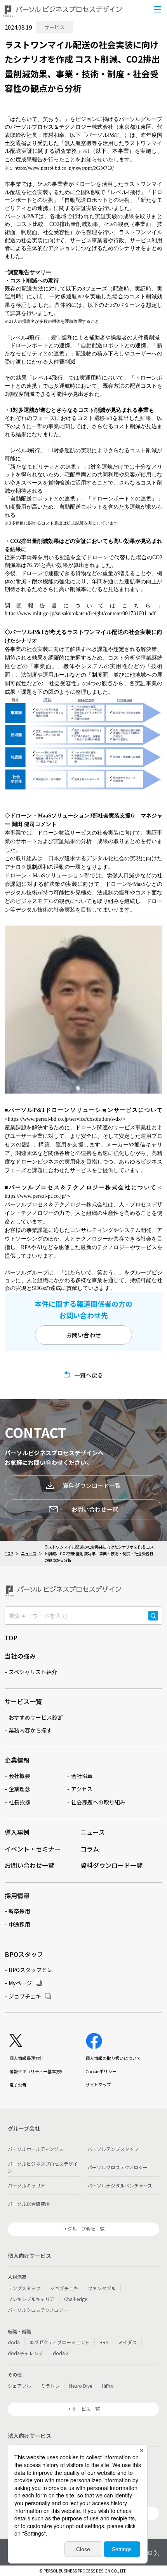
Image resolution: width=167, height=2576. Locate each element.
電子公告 (18, 2084)
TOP (9, 1553)
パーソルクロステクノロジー (117, 2167)
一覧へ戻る (89, 1375)
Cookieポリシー (101, 2071)
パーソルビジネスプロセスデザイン (43, 2167)
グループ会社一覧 (86, 2229)
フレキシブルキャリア (31, 2299)
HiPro (108, 2386)
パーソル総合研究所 (29, 2204)
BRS (104, 2342)
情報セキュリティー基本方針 (37, 2071)
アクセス (82, 1789)
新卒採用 (19, 1911)
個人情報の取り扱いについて (113, 2058)
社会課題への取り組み (98, 1802)
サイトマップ (98, 2084)
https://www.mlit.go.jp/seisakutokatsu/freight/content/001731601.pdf (80, 613)
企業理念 (19, 1789)
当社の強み (20, 1656)
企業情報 (17, 1760)
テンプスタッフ (24, 2288)
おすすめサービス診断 (36, 1717)
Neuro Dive (81, 2386)
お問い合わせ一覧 (95, 1509)
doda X (61, 2353)
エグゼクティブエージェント (60, 2342)
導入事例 (17, 1832)
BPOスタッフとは (30, 1970)
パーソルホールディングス (36, 2149)
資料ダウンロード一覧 (92, 1485)
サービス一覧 (23, 1701)
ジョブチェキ (25, 1996)
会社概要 (19, 1776)
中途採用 (19, 1924)
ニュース (29, 1553)
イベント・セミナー (33, 1849)
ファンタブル (102, 2288)
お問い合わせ (83, 1335)
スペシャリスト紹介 (33, 1672)
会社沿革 (82, 1776)
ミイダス (127, 2342)
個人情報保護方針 (26, 2058)
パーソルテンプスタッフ (113, 2149)
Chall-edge (76, 2299)
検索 (153, 1620)
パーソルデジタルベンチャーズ (120, 2185)
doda (14, 2342)
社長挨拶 (19, 1802)
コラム (90, 1849)
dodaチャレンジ (25, 2353)
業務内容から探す (30, 1730)
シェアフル (19, 2386)
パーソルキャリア (26, 2185)
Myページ (20, 1983)
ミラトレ (50, 2386)
